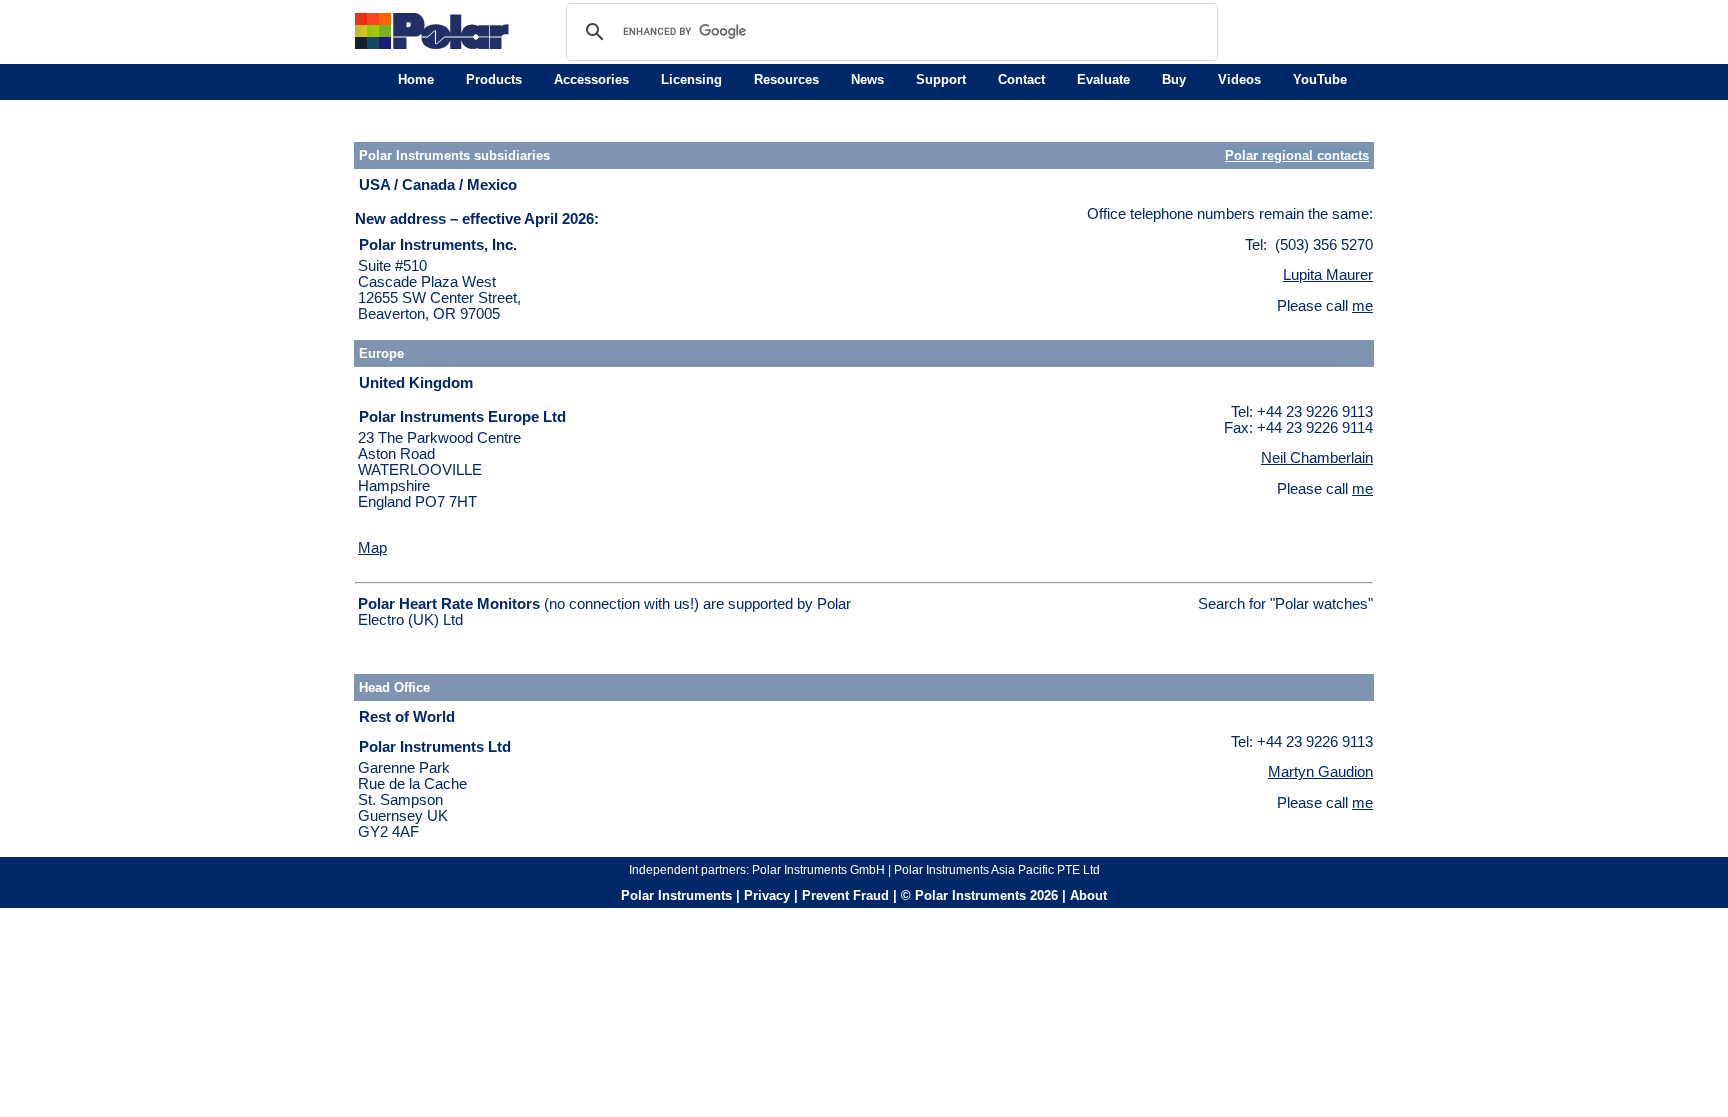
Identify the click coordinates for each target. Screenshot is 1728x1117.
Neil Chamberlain (1317, 458)
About (1088, 895)
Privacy (767, 895)
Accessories (591, 79)
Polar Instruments (676, 895)
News (867, 79)
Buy (1174, 79)
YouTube (1320, 79)
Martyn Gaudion (1320, 772)
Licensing (691, 79)
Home (416, 79)
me (1362, 306)
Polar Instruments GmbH (818, 870)
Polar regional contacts (1297, 155)
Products (494, 79)
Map (372, 548)
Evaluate (1103, 79)
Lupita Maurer (1328, 275)
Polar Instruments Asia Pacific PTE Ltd (997, 870)
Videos (1239, 79)
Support (941, 79)
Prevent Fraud (845, 895)
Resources (786, 79)
